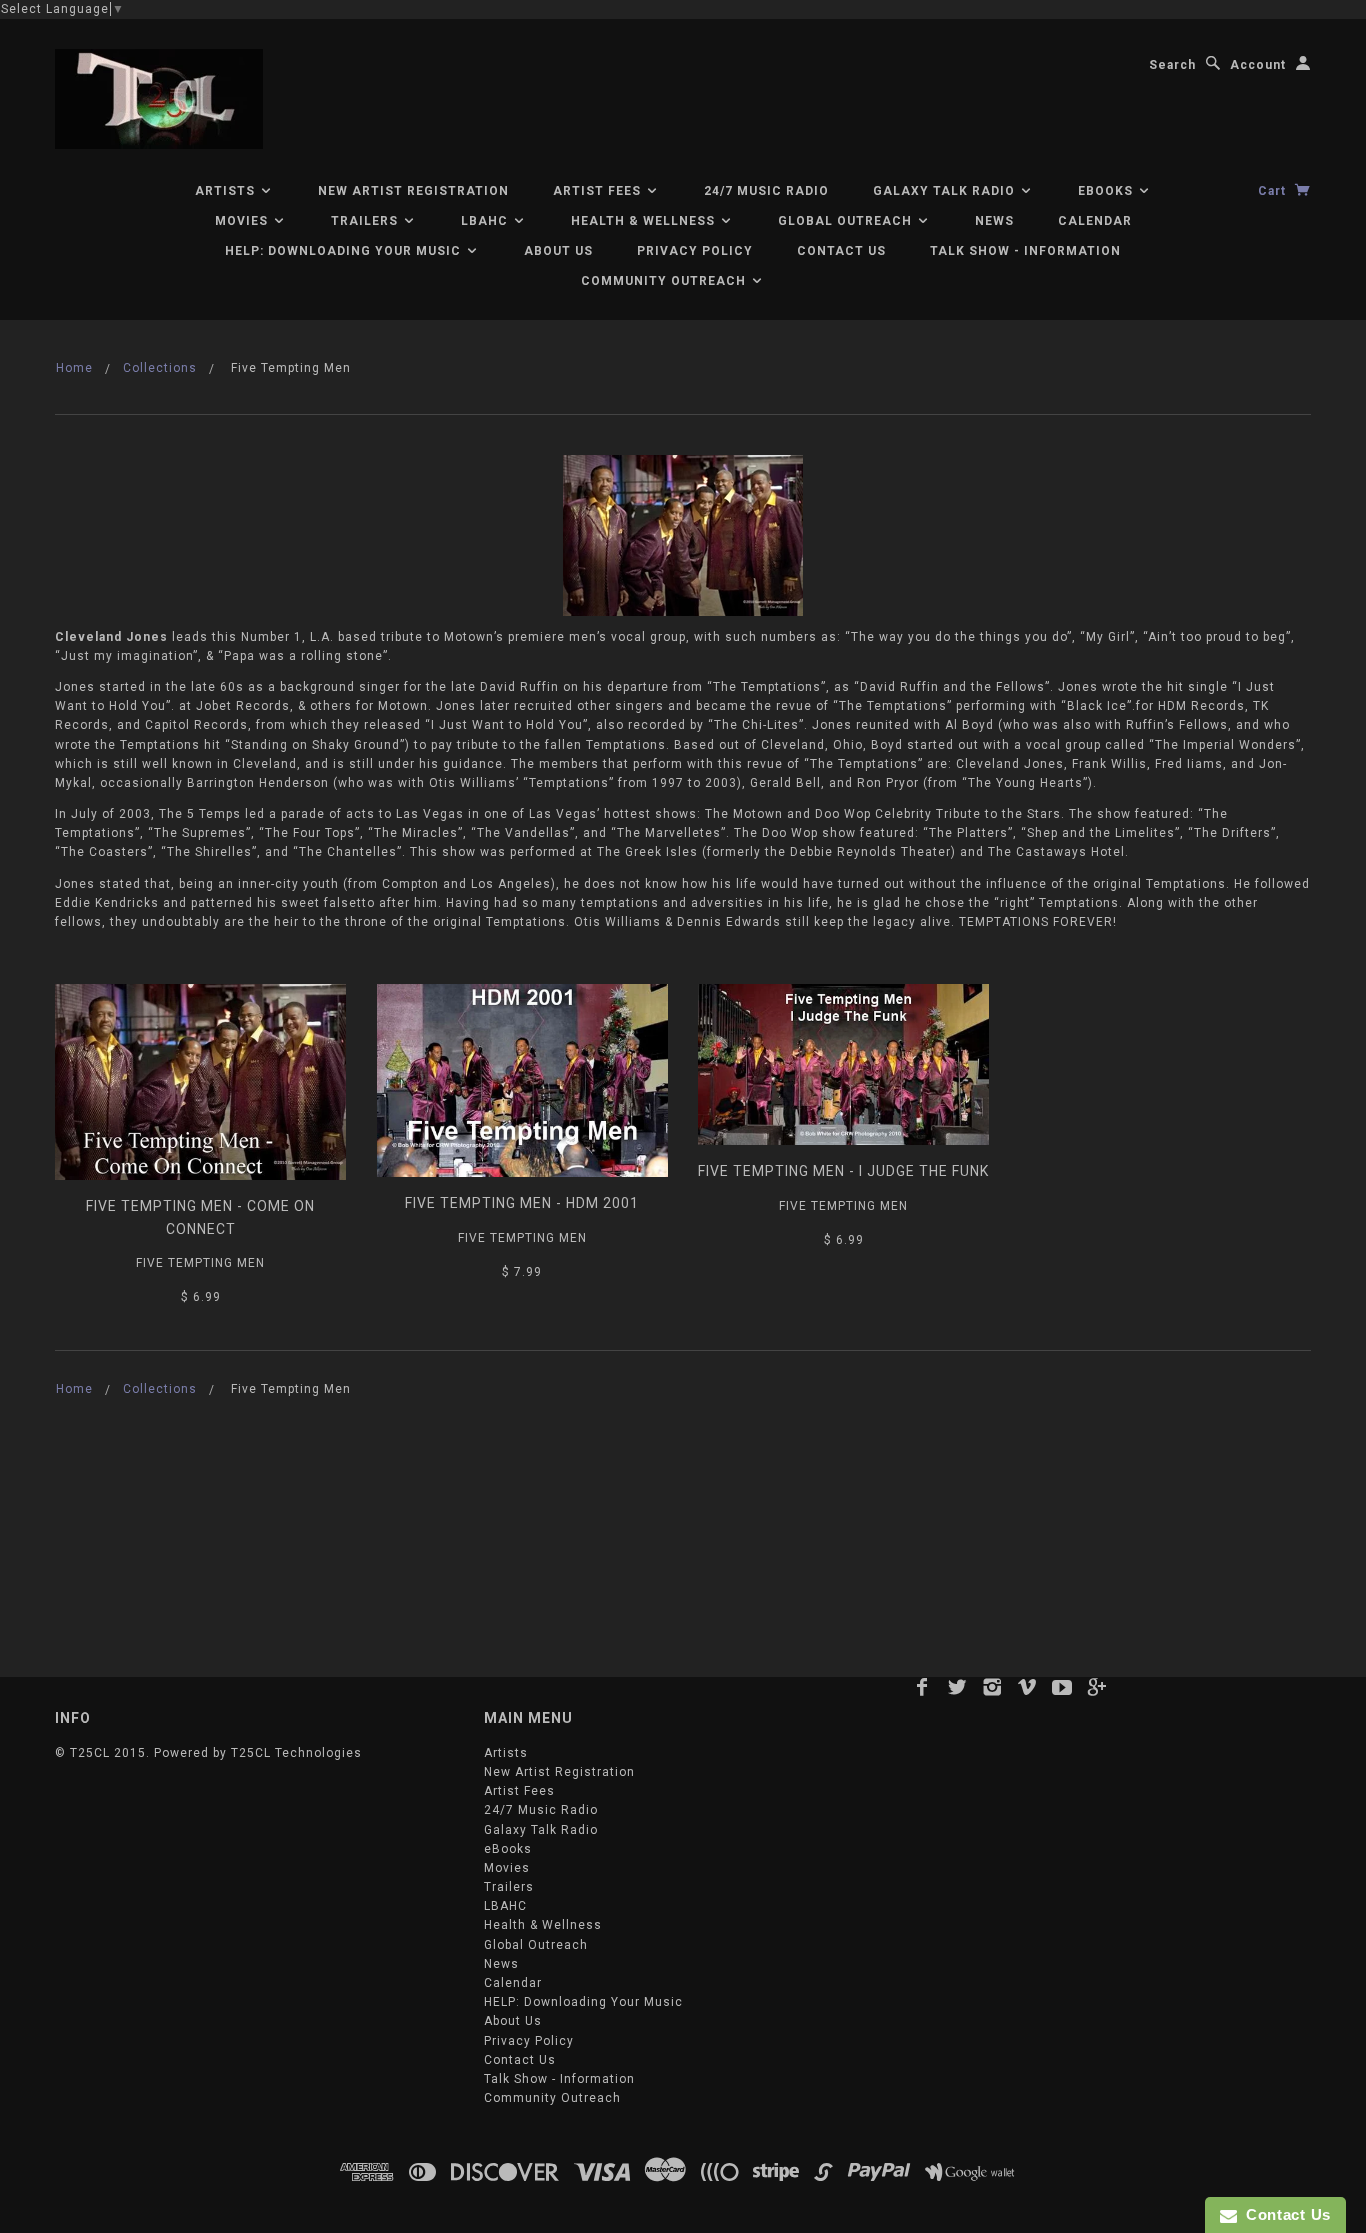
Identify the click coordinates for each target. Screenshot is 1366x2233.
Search (1172, 65)
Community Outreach (665, 281)
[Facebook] (922, 1687)
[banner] (159, 99)
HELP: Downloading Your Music (345, 251)
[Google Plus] (1097, 1687)
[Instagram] (992, 1687)
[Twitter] (957, 1687)
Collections (160, 368)
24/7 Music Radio (766, 191)
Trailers (366, 221)
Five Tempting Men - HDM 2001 (522, 1203)
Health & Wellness (645, 221)
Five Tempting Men (200, 1263)
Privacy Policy (695, 251)
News (994, 221)
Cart (1274, 191)
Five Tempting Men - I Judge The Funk (843, 1171)
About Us (558, 251)
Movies (243, 221)
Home (74, 368)
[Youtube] (1062, 1687)
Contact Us (841, 251)
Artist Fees (599, 191)
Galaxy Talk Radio (946, 191)
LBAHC (486, 221)
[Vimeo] (1027, 1687)
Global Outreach (847, 221)
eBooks (1107, 191)
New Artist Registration (413, 191)
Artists (227, 191)
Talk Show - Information (1025, 251)
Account (1258, 65)
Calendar (1095, 221)
